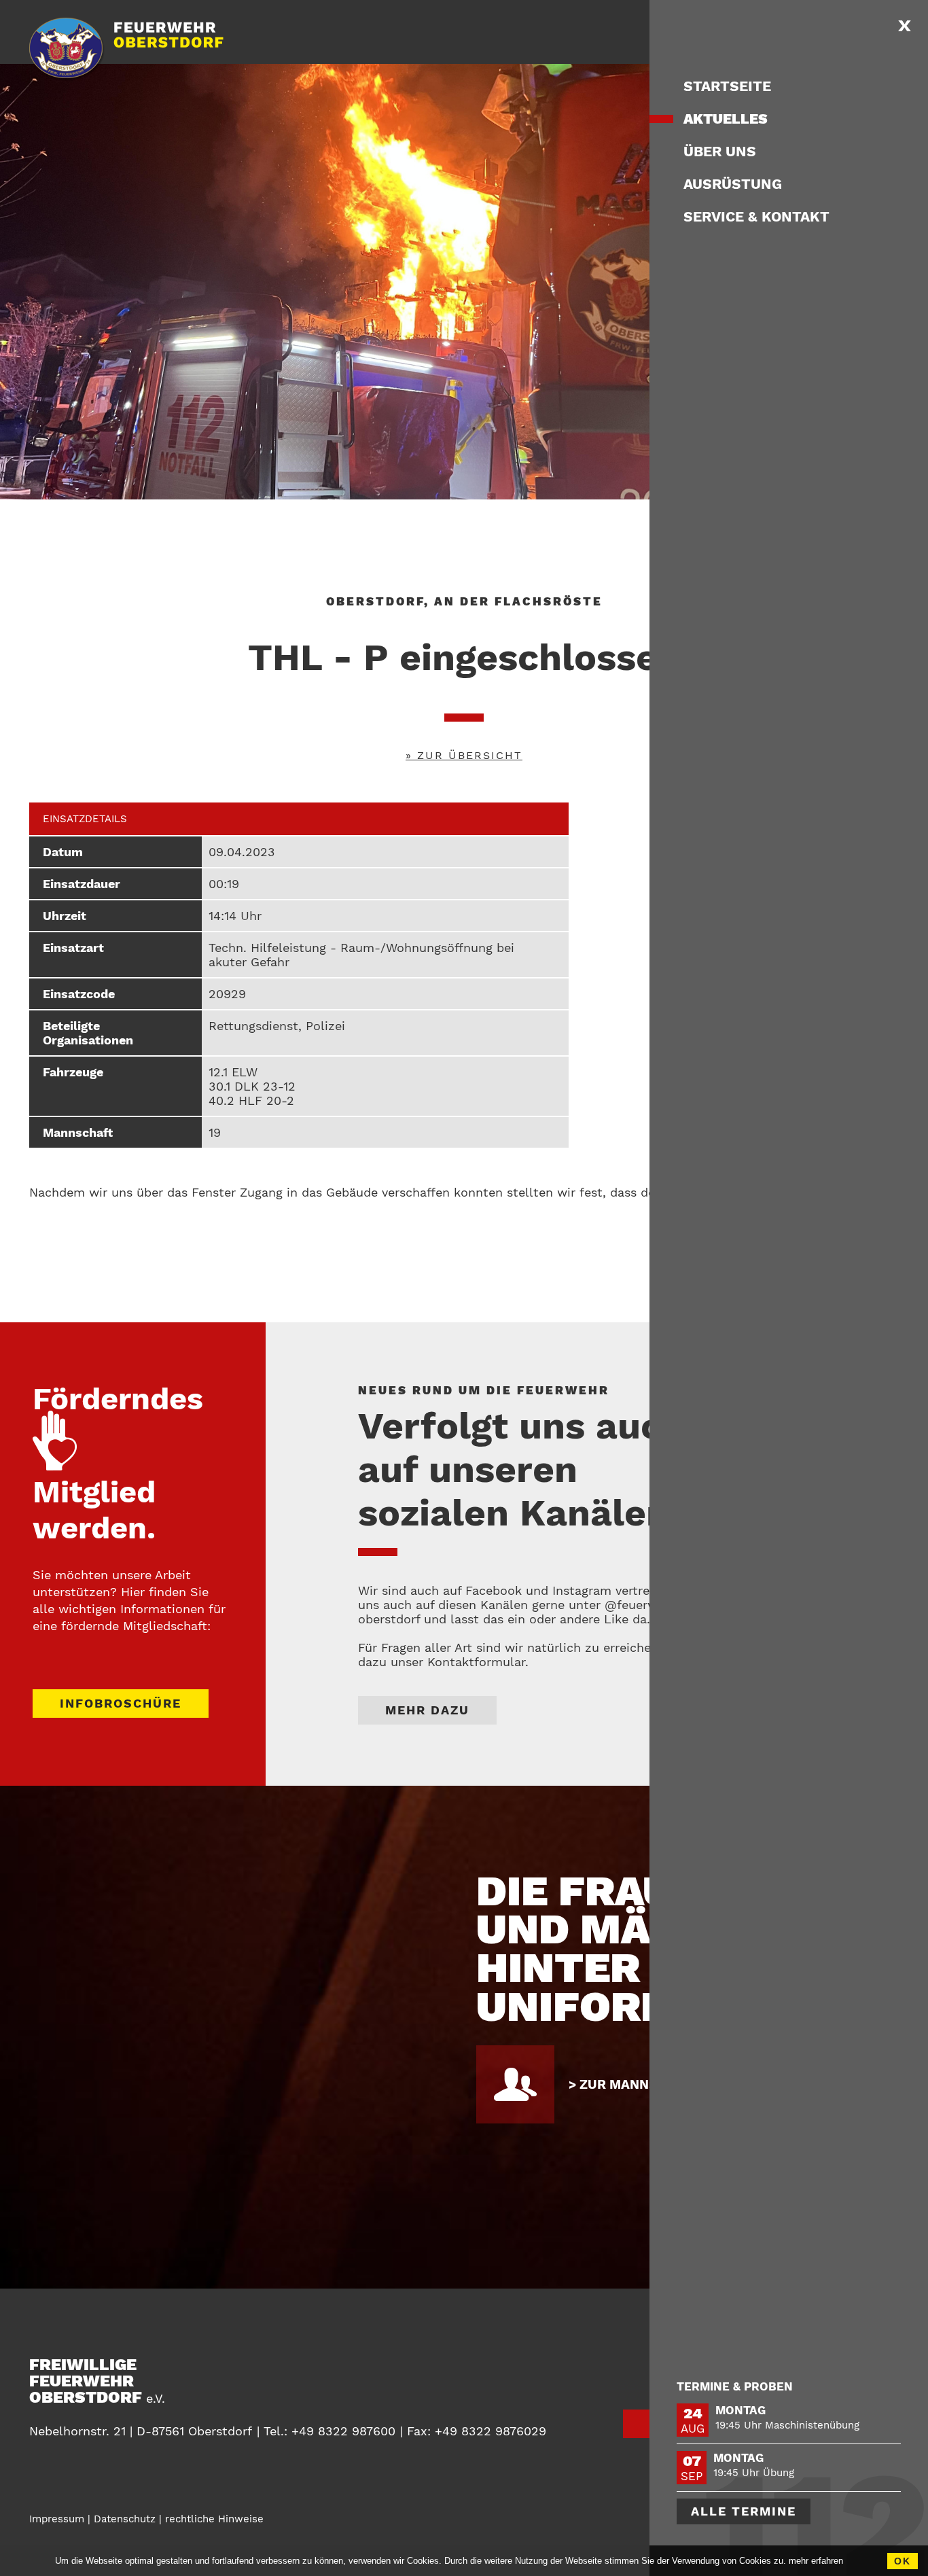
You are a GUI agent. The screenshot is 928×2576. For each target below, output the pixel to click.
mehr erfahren (816, 2561)
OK (903, 2561)
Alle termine (744, 2511)
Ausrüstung (733, 184)
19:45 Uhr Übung (754, 2473)
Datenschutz (125, 2519)
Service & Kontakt (756, 216)
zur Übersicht (470, 755)
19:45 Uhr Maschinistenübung (787, 2425)
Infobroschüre (121, 1703)
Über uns (720, 151)
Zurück (710, 2387)
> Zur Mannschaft (635, 2084)
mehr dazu (427, 1710)
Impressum (57, 2519)
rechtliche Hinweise (214, 2519)
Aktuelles (726, 119)
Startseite (727, 86)
